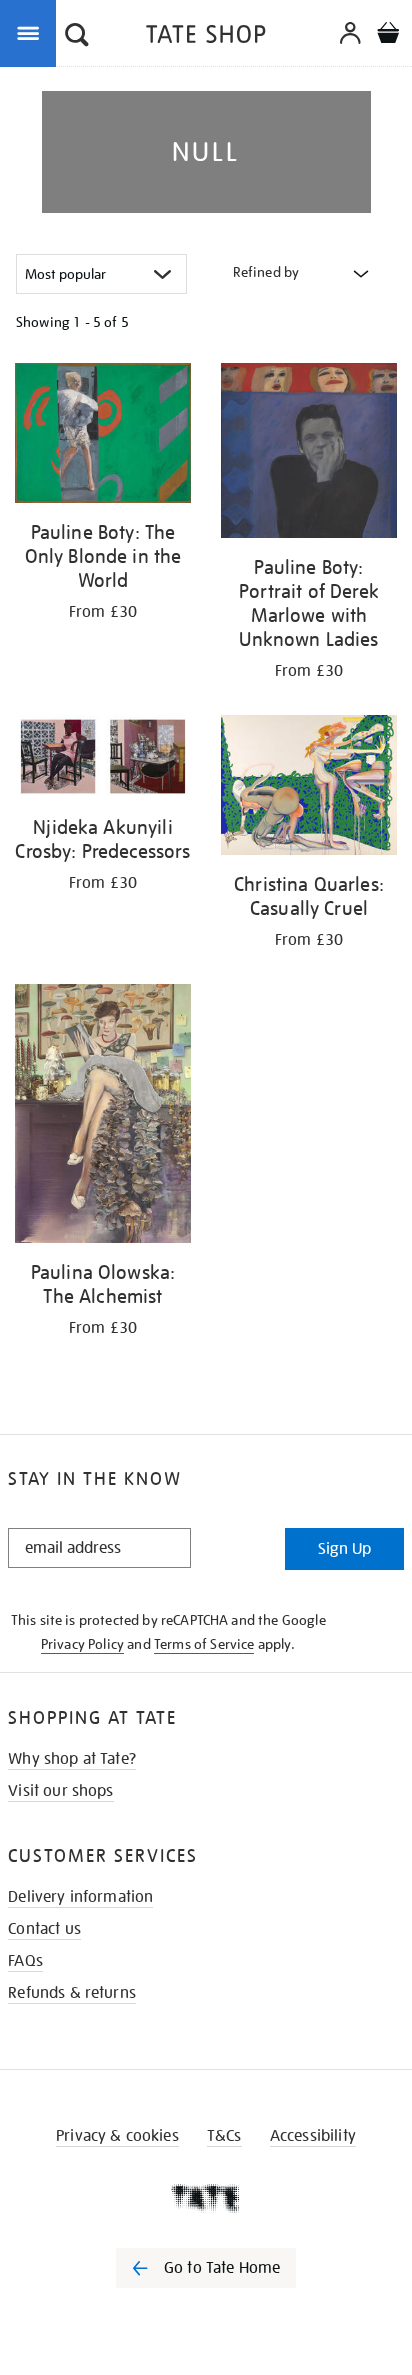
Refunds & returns (72, 1993)
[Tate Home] (206, 2198)
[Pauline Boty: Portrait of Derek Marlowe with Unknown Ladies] (309, 454)
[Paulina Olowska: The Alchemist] (103, 1116)
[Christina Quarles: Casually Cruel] (309, 789)
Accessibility (313, 2136)
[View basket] (388, 35)
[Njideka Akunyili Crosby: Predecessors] (103, 760)
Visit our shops (60, 1791)
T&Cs (224, 2136)
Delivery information (80, 1897)
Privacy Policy (82, 1644)
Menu (32, 32)
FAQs (25, 1961)
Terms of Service (204, 1644)
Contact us (44, 1929)
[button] (77, 37)
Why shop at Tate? (72, 1759)
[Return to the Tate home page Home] (206, 37)
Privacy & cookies (117, 2136)
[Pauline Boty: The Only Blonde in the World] (103, 436)
